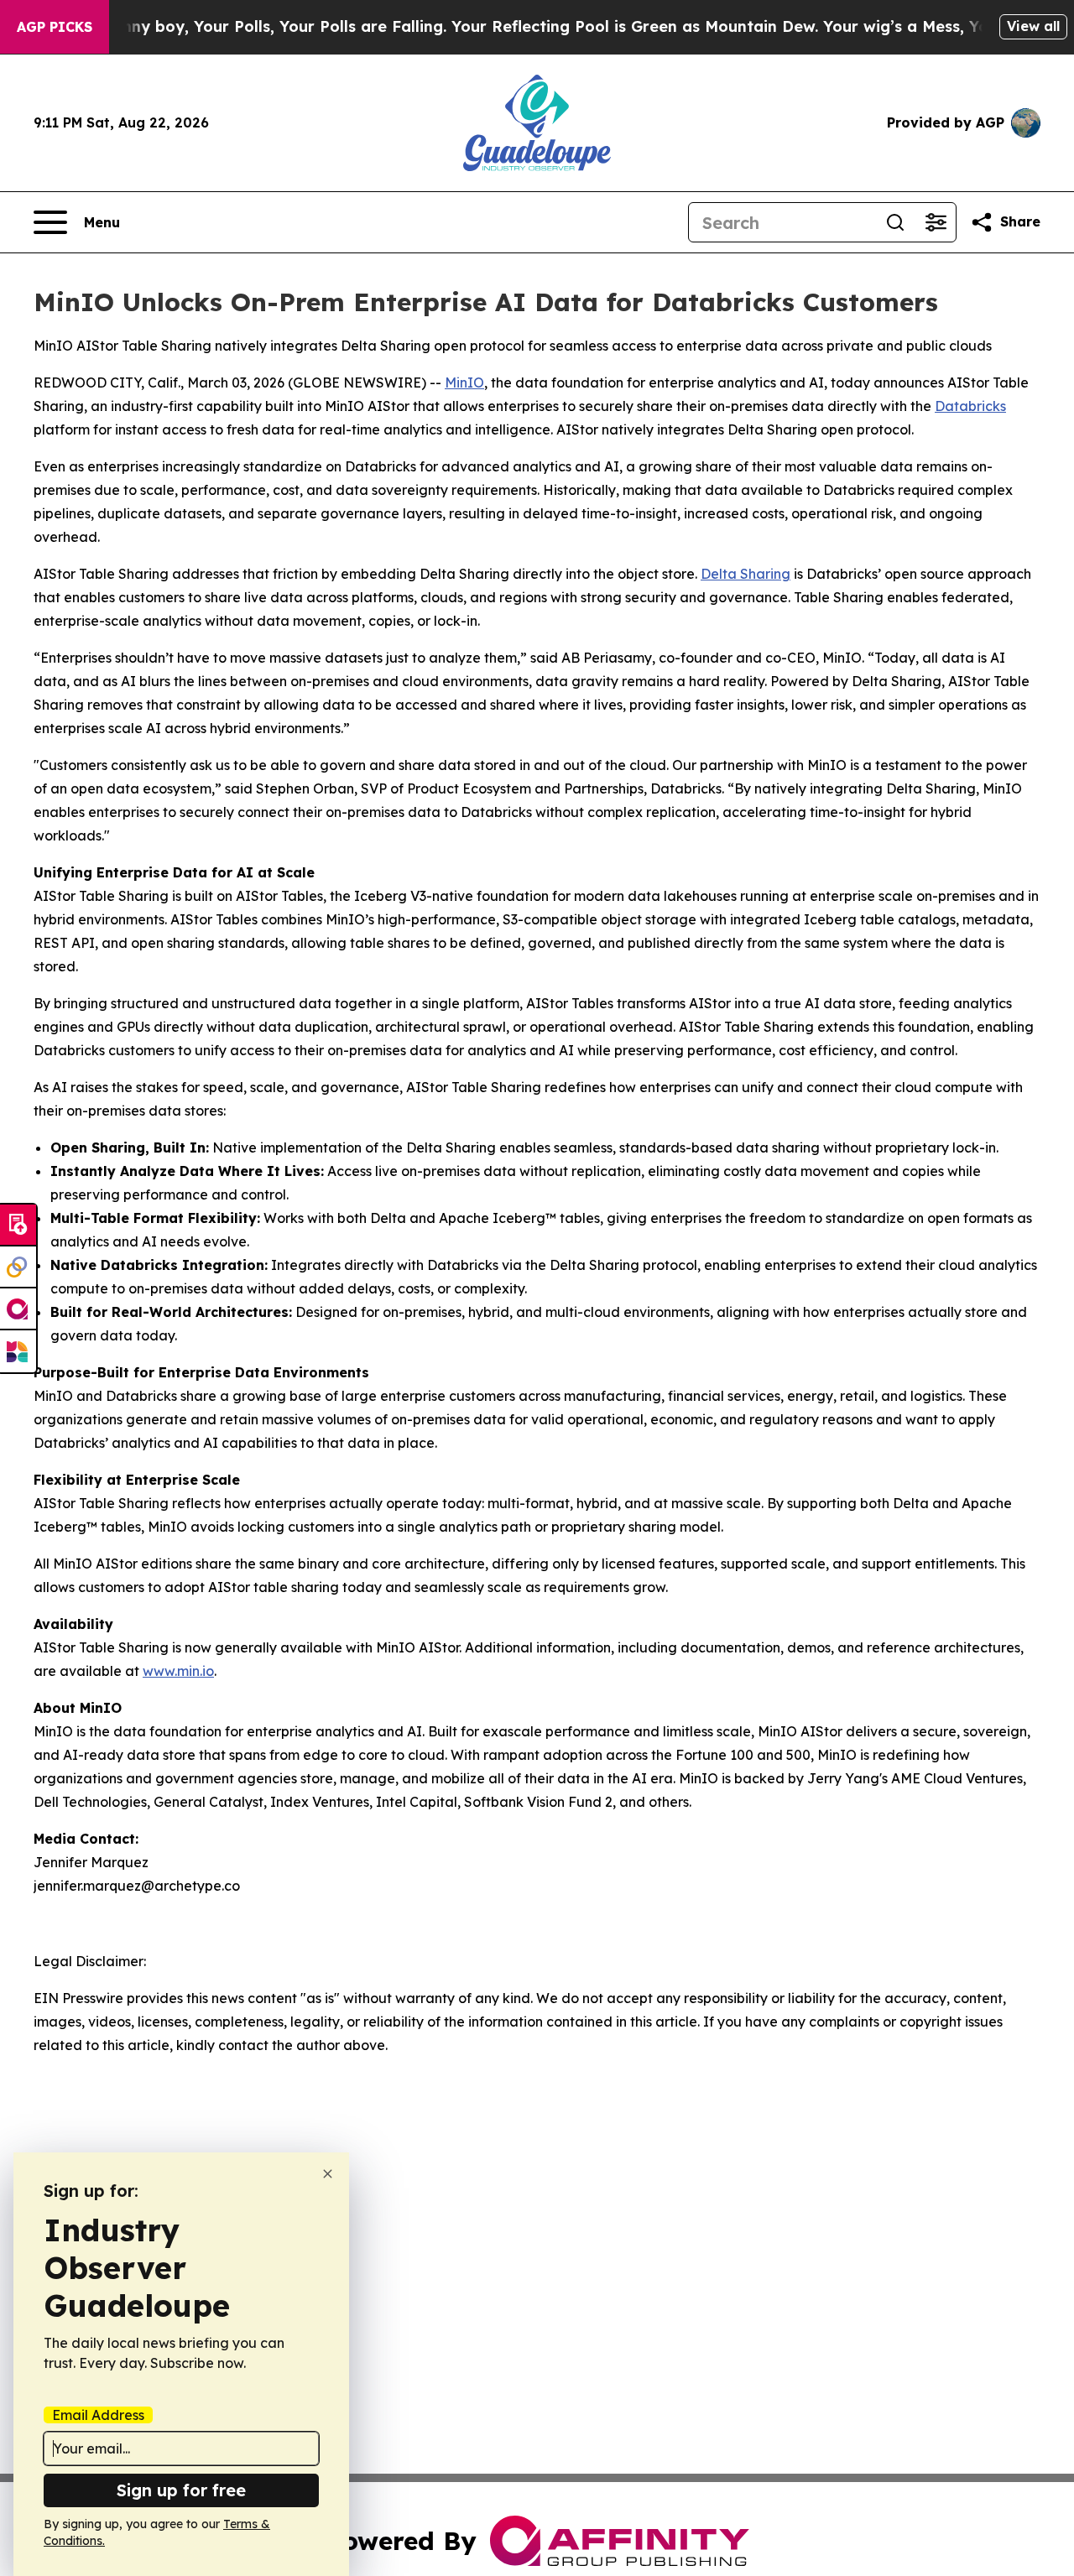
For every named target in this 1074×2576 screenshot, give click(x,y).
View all (1033, 26)
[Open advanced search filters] (936, 222)
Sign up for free (181, 2490)
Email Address (98, 2415)
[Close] (328, 2174)
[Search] (895, 222)
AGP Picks (55, 27)
